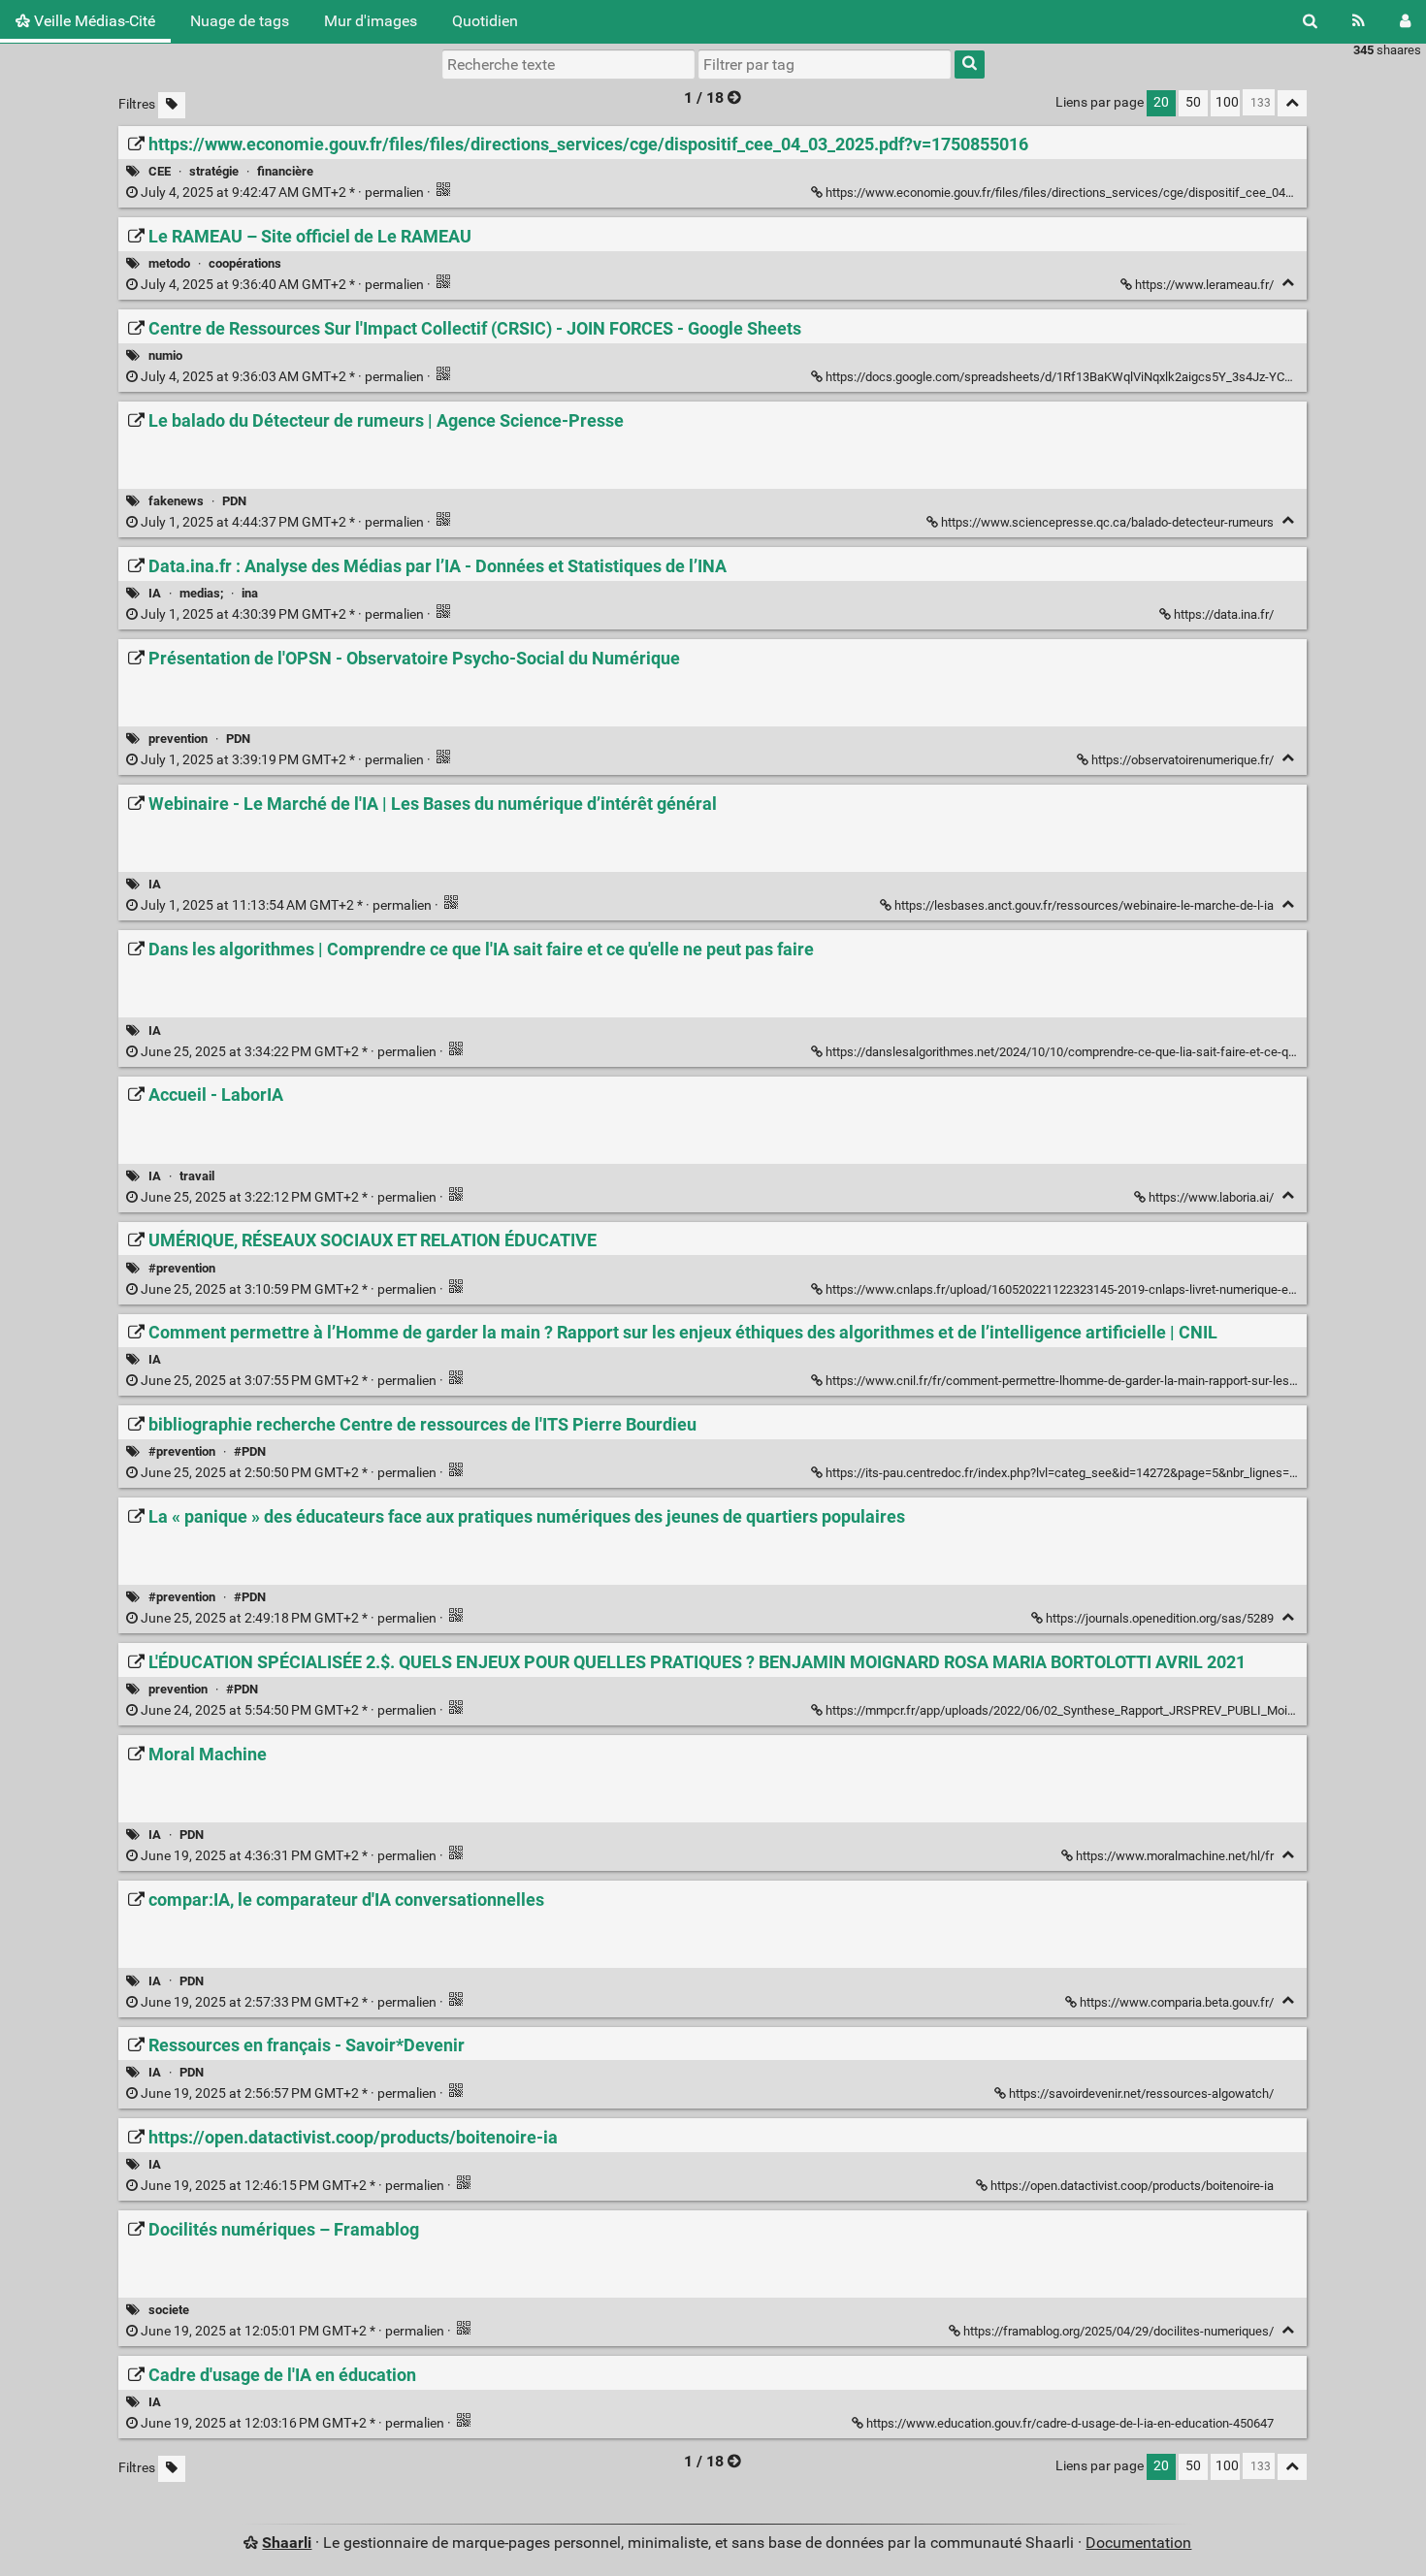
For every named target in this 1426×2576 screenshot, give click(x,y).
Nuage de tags (240, 21)
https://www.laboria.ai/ (1211, 1197)
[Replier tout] (1292, 103)
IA (155, 593)
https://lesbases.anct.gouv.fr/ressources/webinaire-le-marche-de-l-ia (1084, 905)
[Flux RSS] (1359, 21)
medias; (201, 593)
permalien (282, 193)
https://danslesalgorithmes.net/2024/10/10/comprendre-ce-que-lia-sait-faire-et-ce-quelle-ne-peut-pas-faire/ (1122, 1052)
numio (165, 355)
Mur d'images (371, 21)
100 (1227, 102)
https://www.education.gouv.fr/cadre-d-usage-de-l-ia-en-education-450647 (1070, 2423)
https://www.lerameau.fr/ (1204, 285)
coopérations (245, 263)
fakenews (176, 501)
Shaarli (287, 2543)
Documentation (1138, 2543)
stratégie (214, 171)
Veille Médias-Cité (93, 21)
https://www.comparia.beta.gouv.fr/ (1177, 2002)
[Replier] (1288, 283)
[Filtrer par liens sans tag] (172, 105)
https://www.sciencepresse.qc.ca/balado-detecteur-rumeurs (1107, 522)
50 (1193, 102)
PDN (234, 501)
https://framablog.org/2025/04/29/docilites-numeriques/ (1118, 2331)
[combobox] (825, 64)
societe (169, 2310)
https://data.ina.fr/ (1224, 614)
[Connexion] (1405, 21)
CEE (160, 171)
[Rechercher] (1310, 21)
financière (285, 171)
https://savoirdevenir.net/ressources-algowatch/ (1141, 2093)
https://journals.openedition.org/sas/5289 (1160, 1618)
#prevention (182, 1268)
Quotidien (485, 21)
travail (197, 1176)
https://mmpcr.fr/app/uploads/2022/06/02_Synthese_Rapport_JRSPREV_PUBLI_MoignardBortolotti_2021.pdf (1124, 1710)
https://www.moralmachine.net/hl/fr (1175, 1856)
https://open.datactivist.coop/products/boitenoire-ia (1132, 2186)
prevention (178, 739)
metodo (169, 263)
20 (1161, 102)
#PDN (250, 1451)
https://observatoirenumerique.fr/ (1183, 760)
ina (250, 593)
